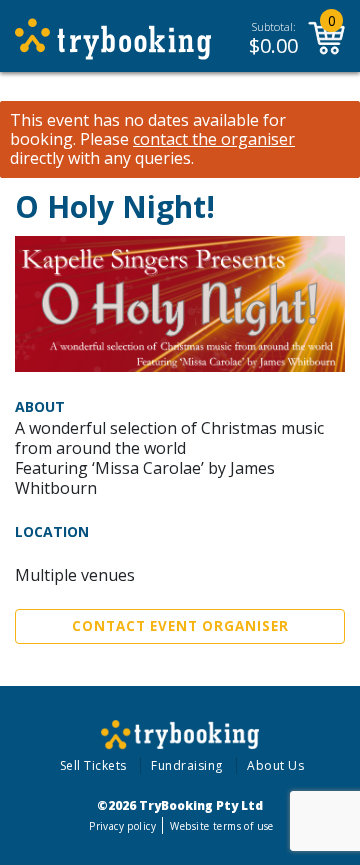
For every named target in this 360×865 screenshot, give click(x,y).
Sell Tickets (93, 765)
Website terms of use (221, 826)
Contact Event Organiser (180, 626)
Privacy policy (122, 826)
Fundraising (187, 765)
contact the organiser (214, 139)
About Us (275, 765)
